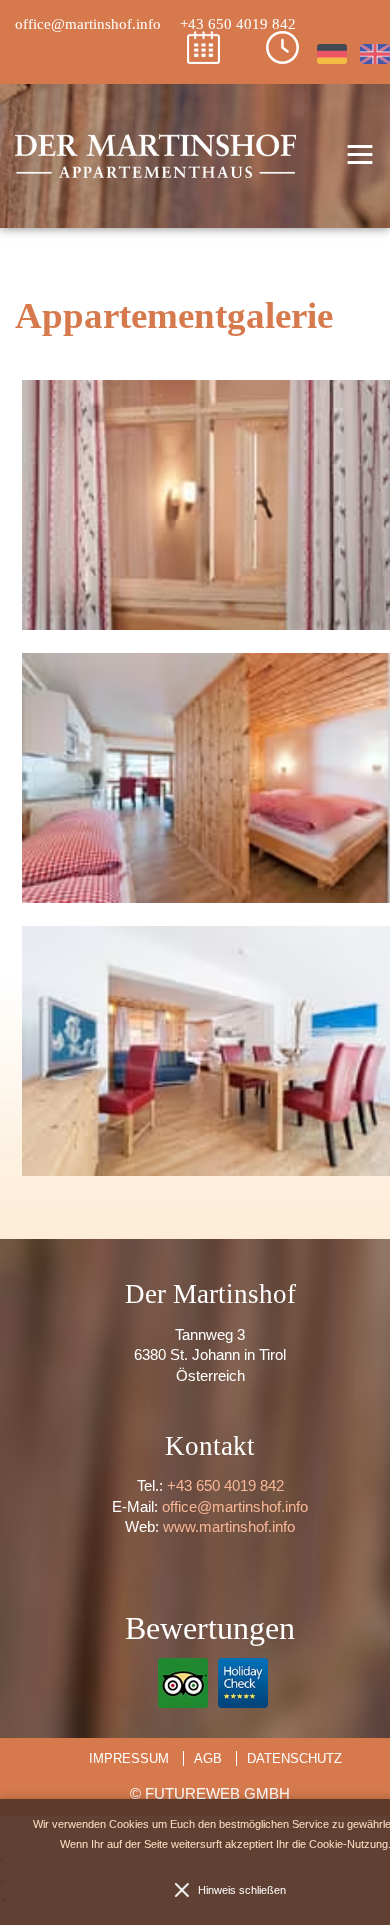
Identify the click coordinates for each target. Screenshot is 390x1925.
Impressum (129, 1758)
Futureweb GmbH (217, 1793)
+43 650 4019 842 (225, 1485)
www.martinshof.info (229, 1526)
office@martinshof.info (235, 1506)
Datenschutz (294, 1758)
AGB (208, 1758)
